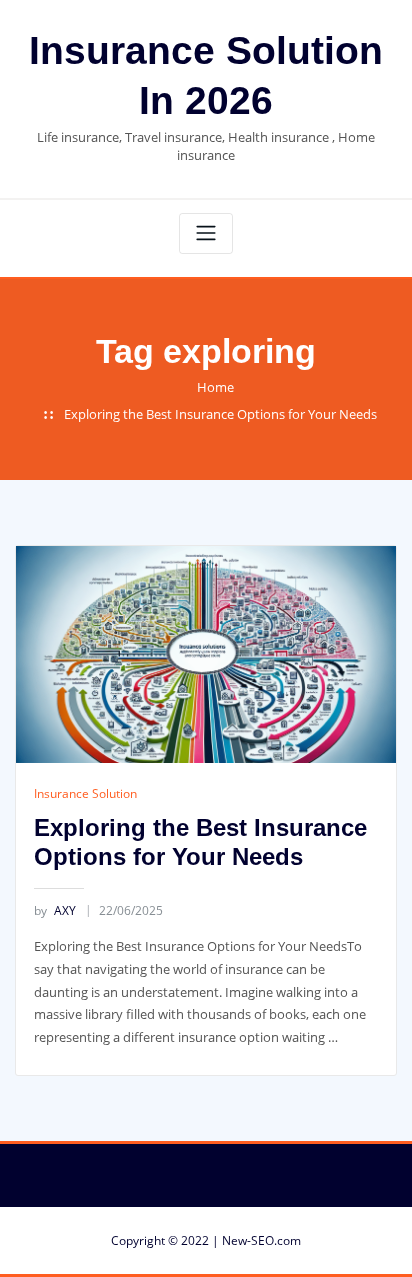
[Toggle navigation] (206, 233)
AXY (55, 910)
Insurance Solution (85, 793)
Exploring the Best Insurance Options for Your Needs (220, 414)
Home (215, 387)
